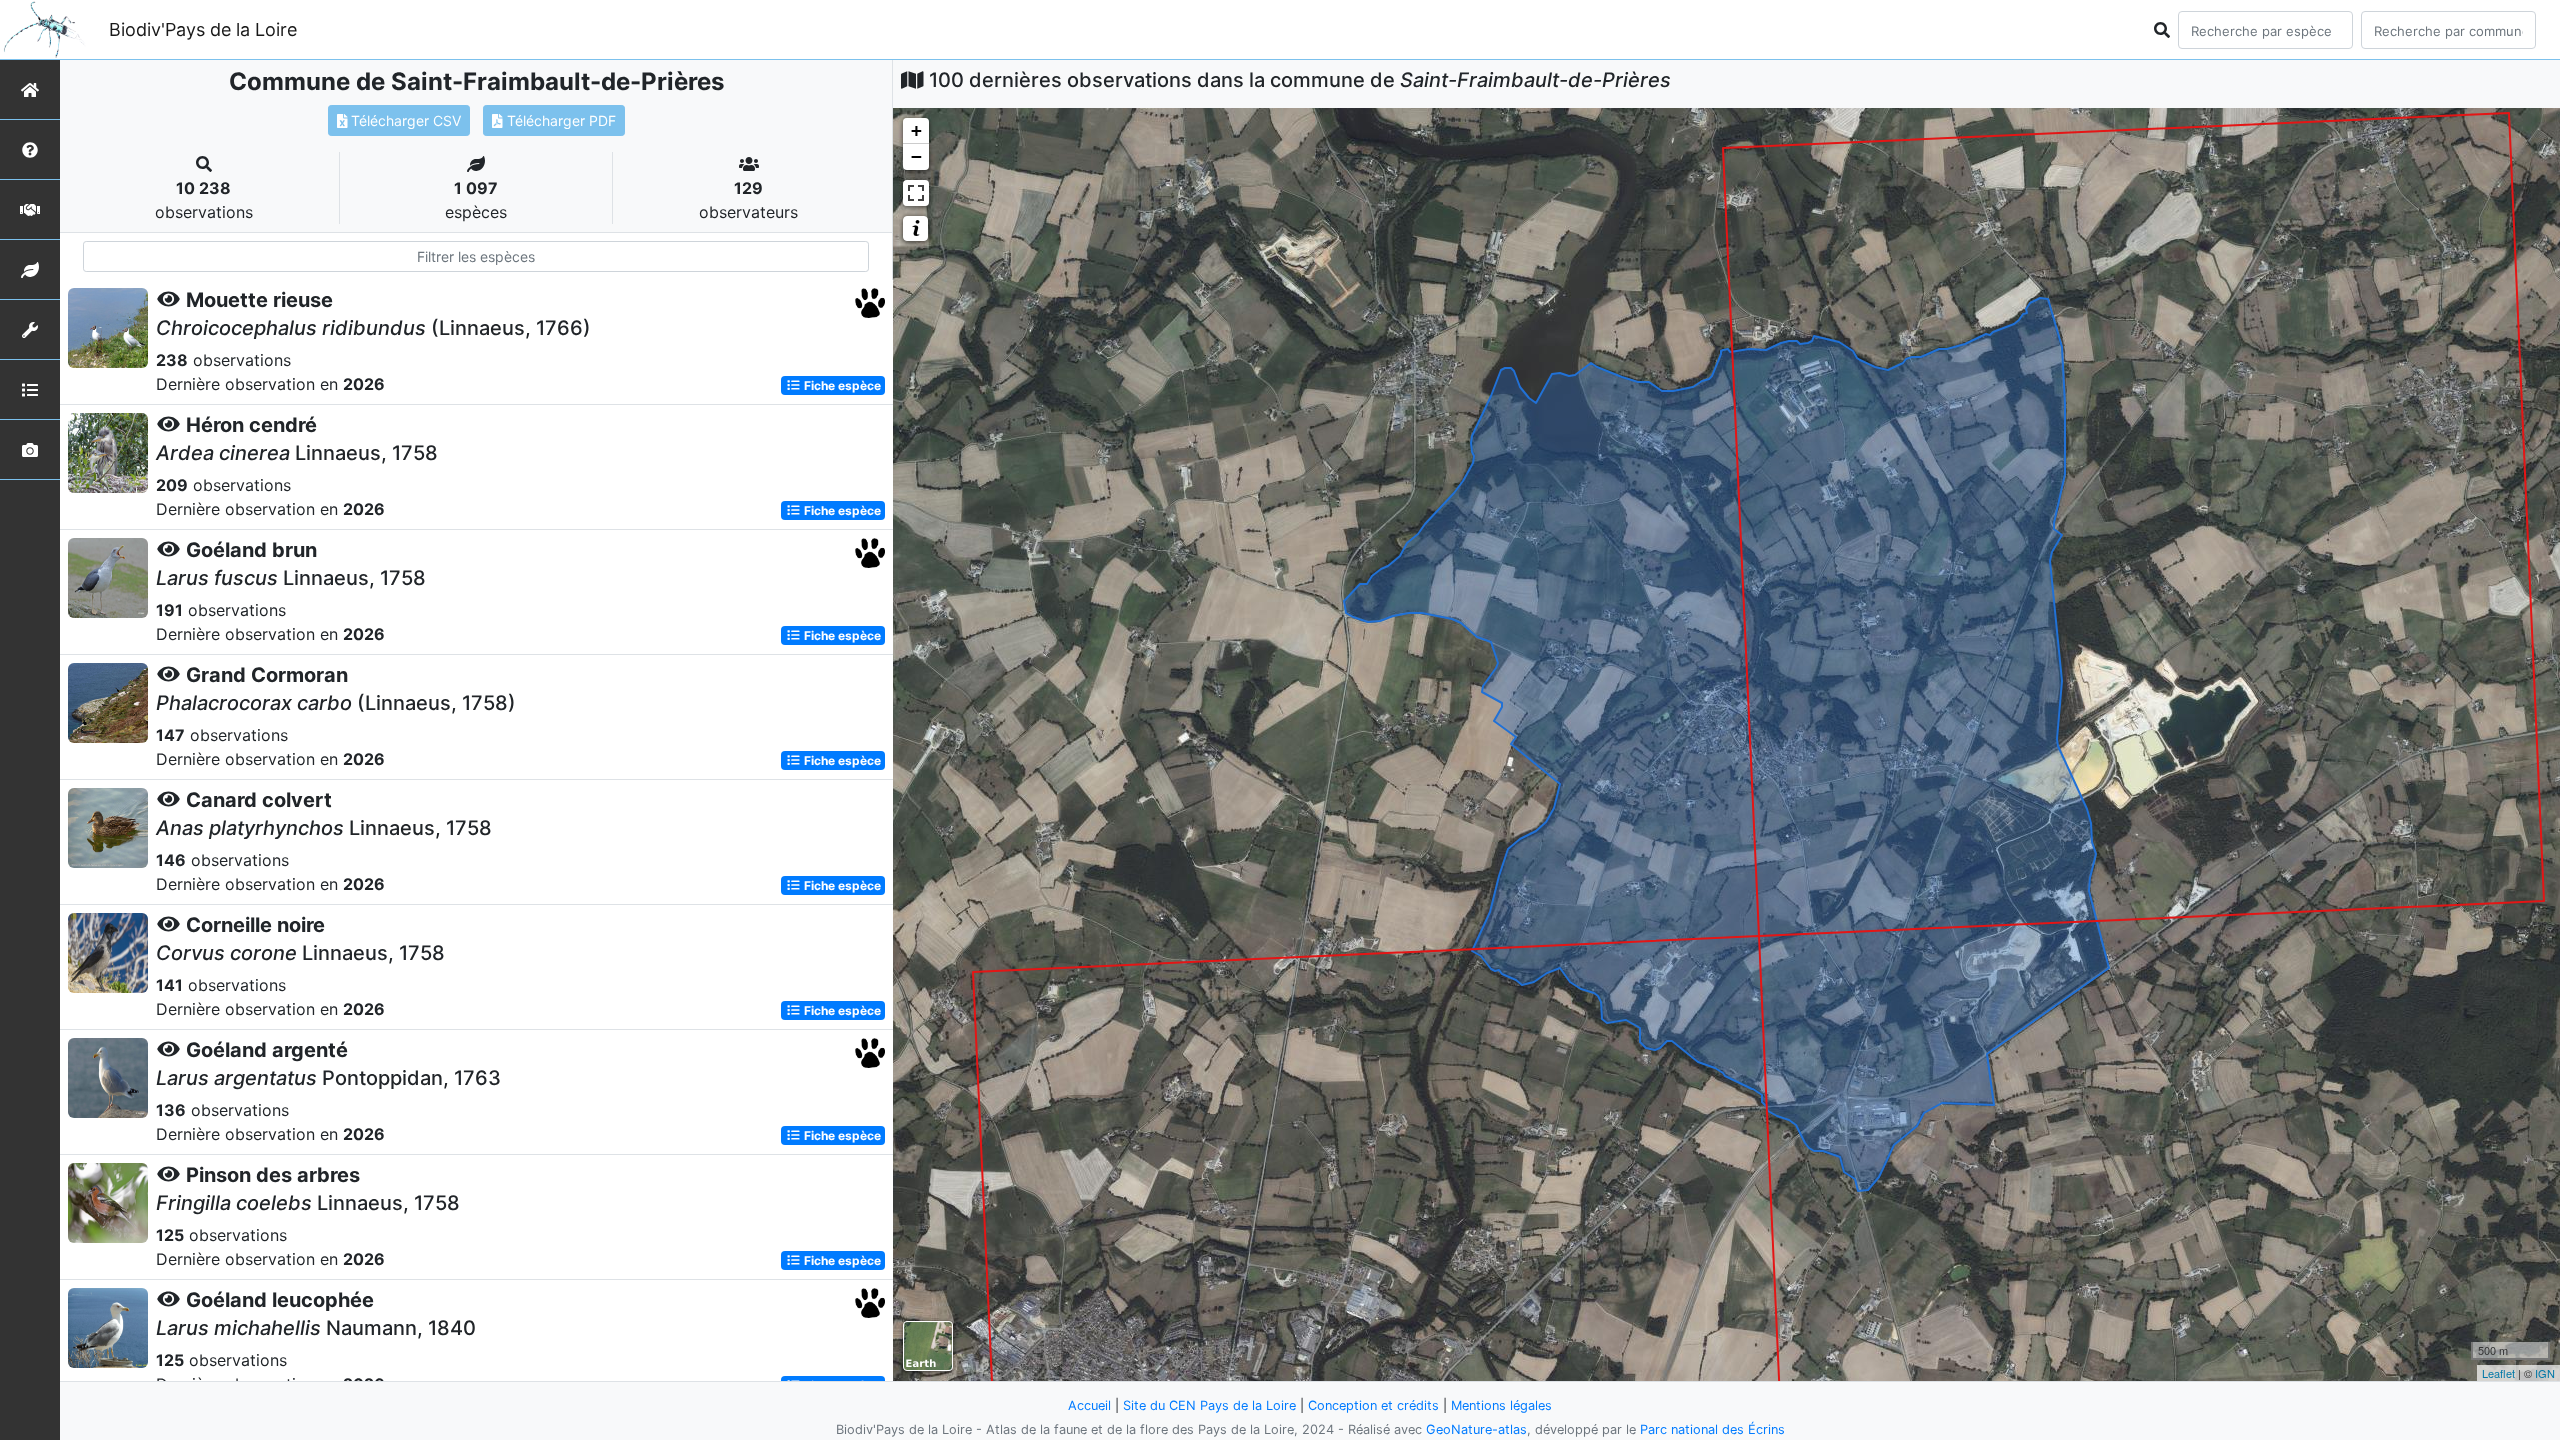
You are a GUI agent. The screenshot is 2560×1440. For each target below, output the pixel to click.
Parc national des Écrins (1712, 1429)
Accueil (1089, 1405)
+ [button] (916, 130)
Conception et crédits (1373, 1405)
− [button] (916, 156)
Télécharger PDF (559, 120)
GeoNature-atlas (1476, 1429)
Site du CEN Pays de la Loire (1209, 1405)
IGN (2545, 1373)
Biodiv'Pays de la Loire (203, 29)
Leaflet (2498, 1373)
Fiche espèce (841, 385)
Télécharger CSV (404, 120)
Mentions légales (1501, 1405)
